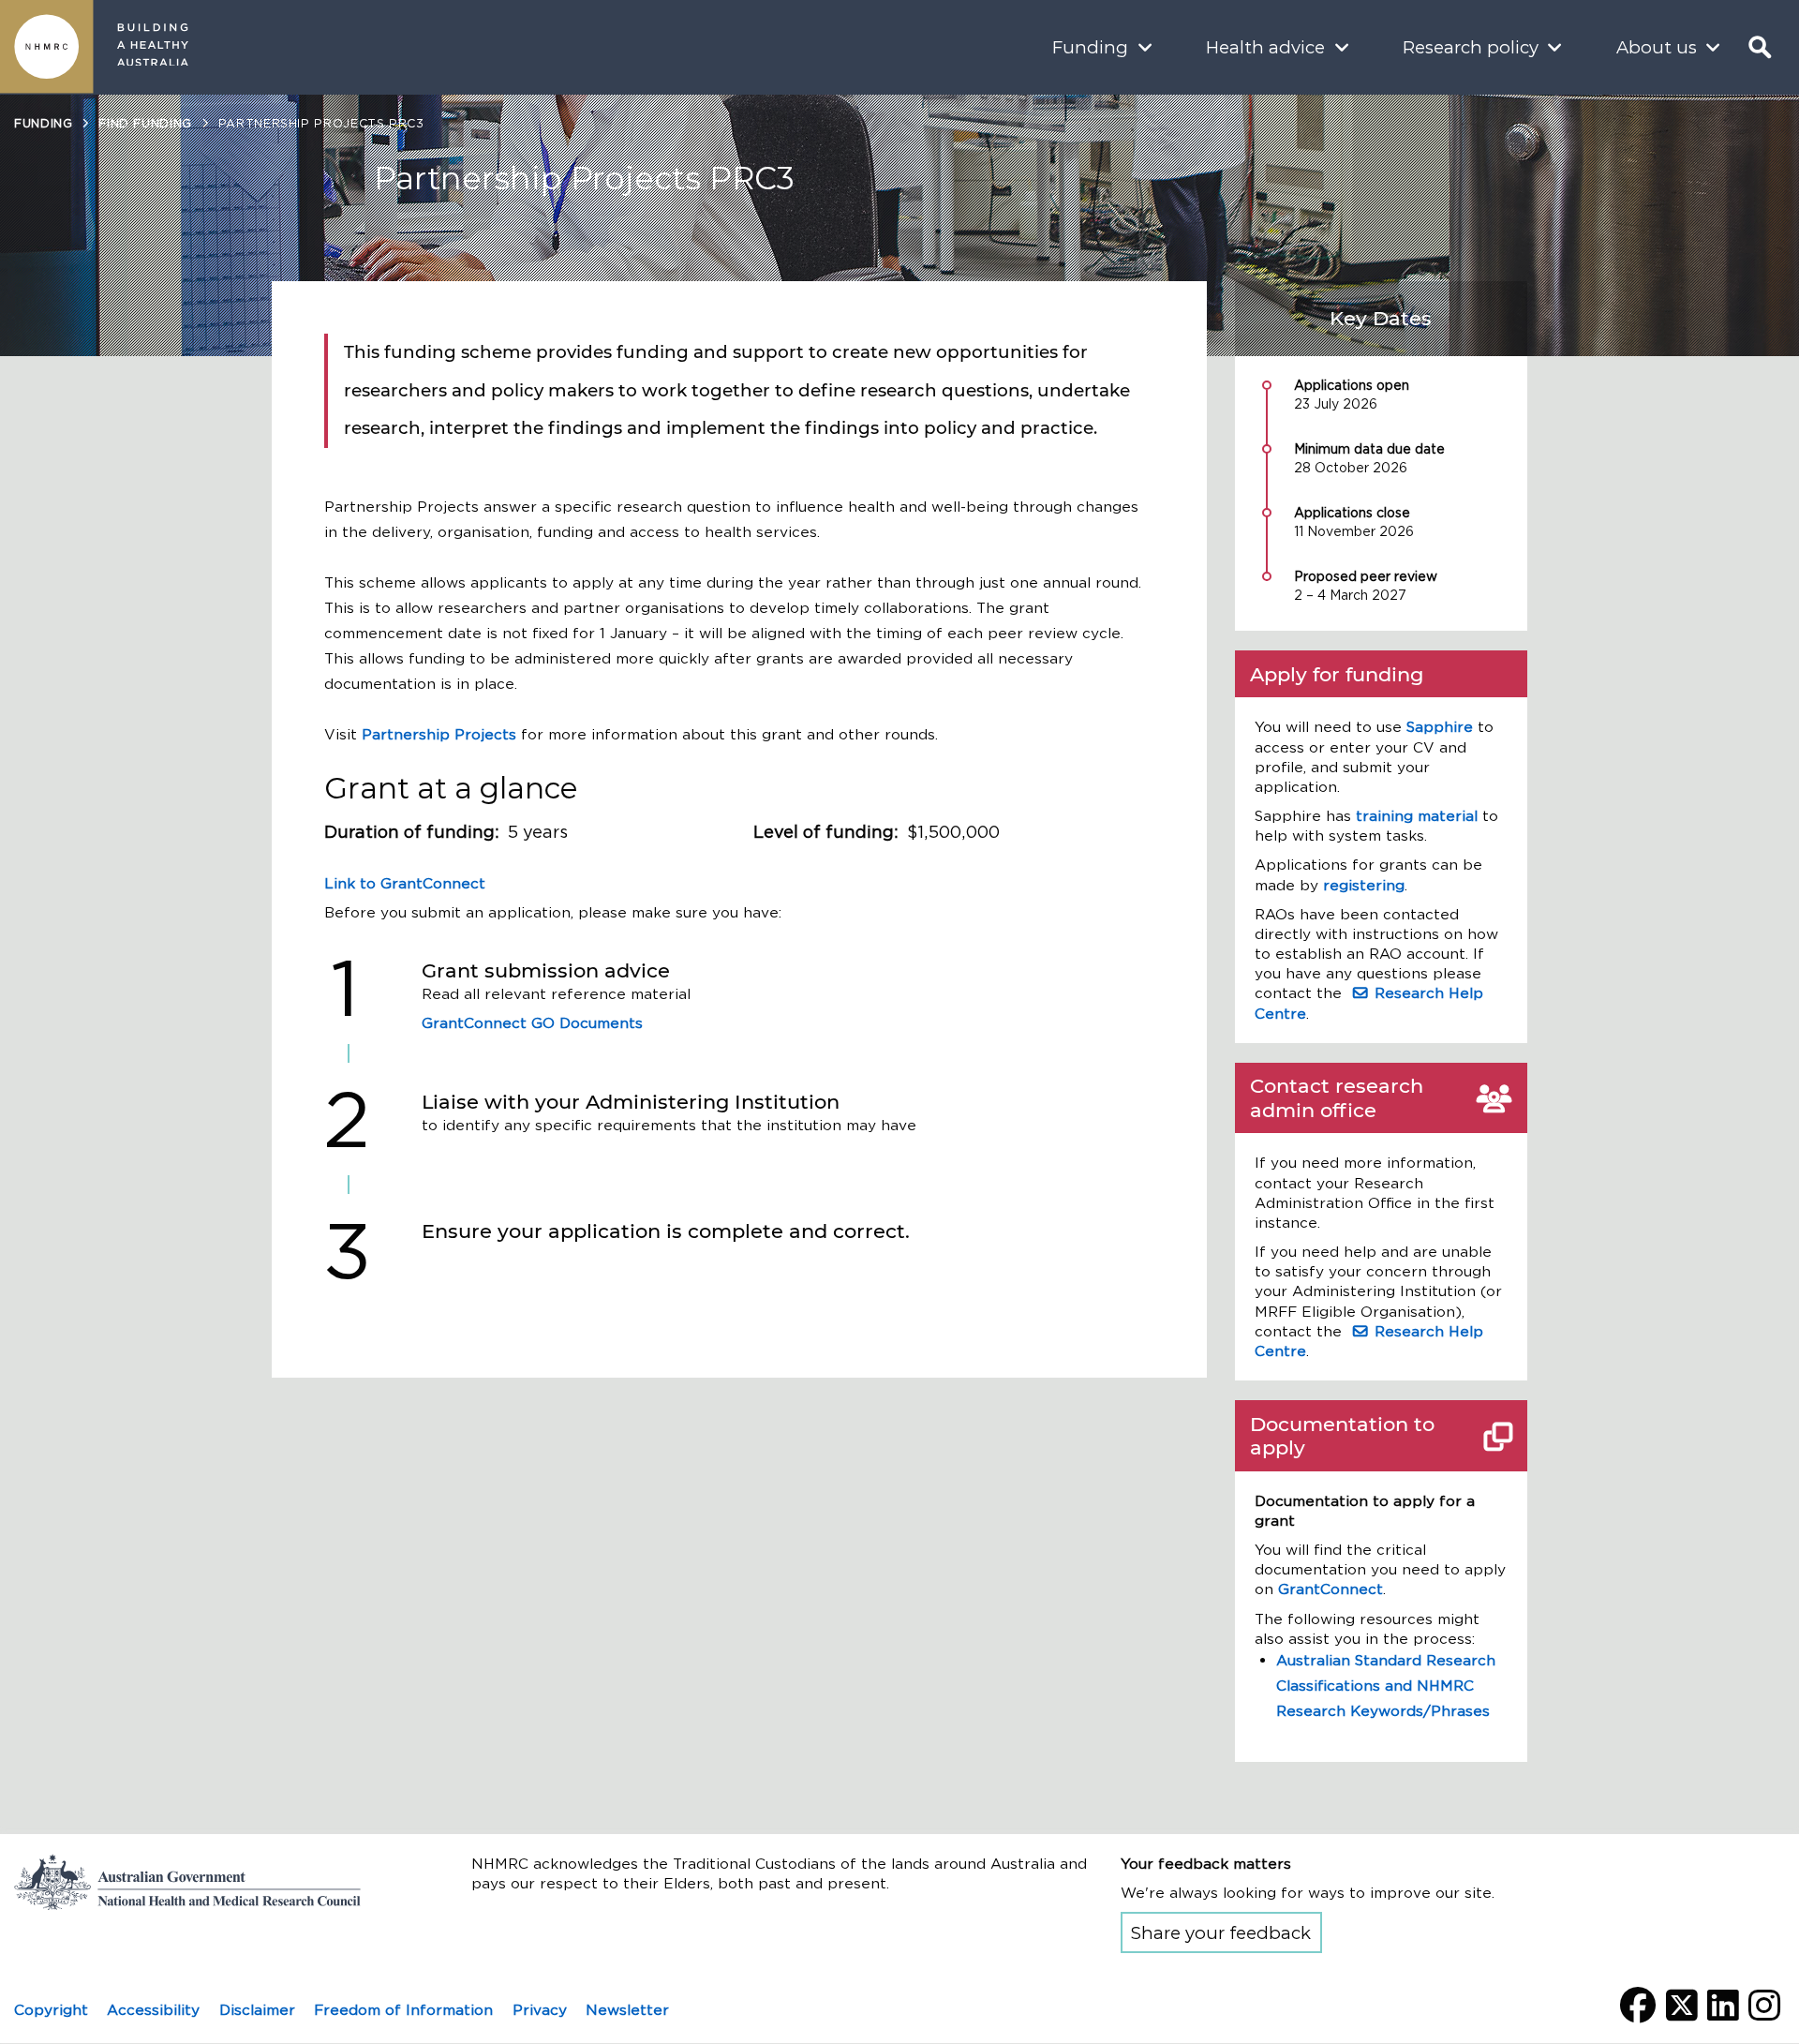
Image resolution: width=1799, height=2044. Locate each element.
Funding (1090, 47)
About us (1657, 47)
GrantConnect (1331, 1589)
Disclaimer (257, 2010)
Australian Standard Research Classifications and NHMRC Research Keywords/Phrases (1386, 1686)
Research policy (1471, 47)
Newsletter (627, 2010)
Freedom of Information (403, 2010)
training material (1417, 816)
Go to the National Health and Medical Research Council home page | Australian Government (201, 1882)
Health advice (1265, 47)
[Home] (47, 47)
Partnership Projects (439, 734)
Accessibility (153, 2010)
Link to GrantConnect (405, 883)
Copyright (51, 2010)
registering (1364, 885)
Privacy (540, 2010)
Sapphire (1440, 727)
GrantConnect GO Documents (532, 1023)
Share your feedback (1221, 1933)
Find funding (145, 123)
